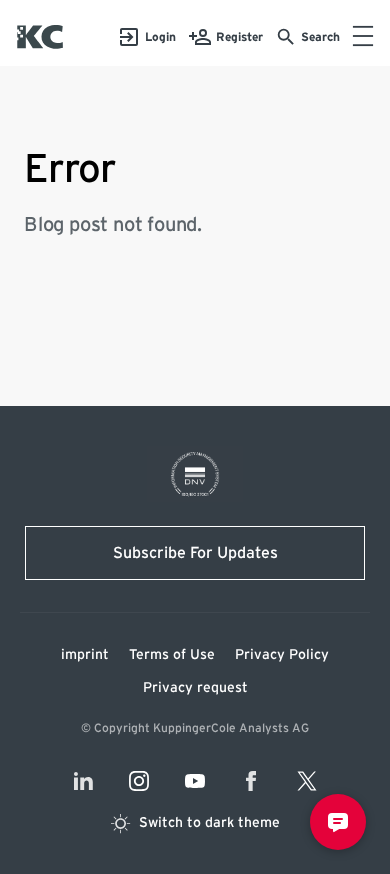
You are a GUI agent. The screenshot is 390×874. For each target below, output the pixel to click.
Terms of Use (172, 655)
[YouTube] (195, 781)
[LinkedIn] (83, 781)
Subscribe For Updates (195, 553)
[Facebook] (251, 781)
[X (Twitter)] (307, 781)
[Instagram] (139, 781)
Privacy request (195, 688)
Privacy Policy (282, 655)
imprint (85, 655)
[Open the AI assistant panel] (338, 822)
